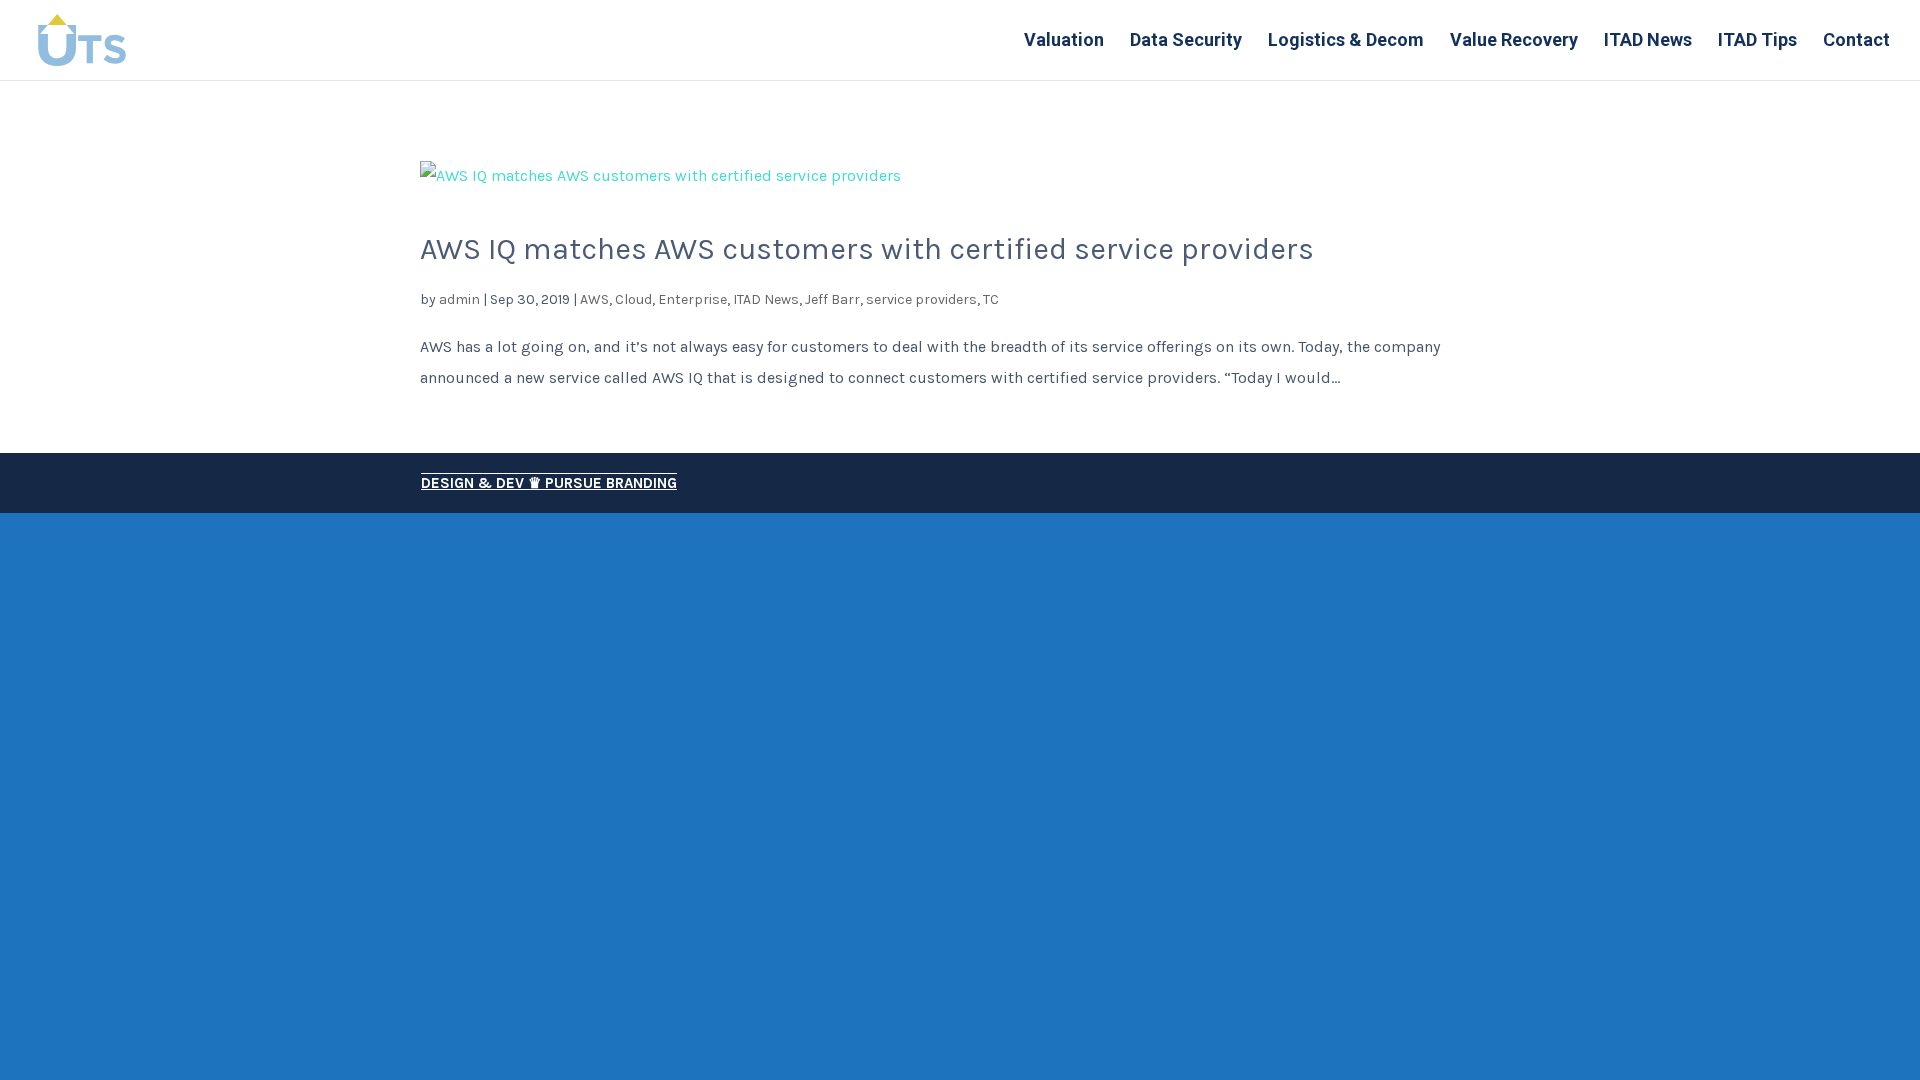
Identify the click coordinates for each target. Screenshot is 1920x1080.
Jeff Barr (832, 299)
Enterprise (692, 299)
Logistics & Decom (1346, 41)
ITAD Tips (1757, 41)
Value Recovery (1514, 41)
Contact (1856, 41)
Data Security (1186, 41)
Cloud (633, 299)
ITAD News (1648, 41)
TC (991, 299)
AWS (594, 299)
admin (459, 299)
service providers (921, 299)
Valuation (1064, 41)
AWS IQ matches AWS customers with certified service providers (867, 249)
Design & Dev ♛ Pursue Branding (549, 483)
